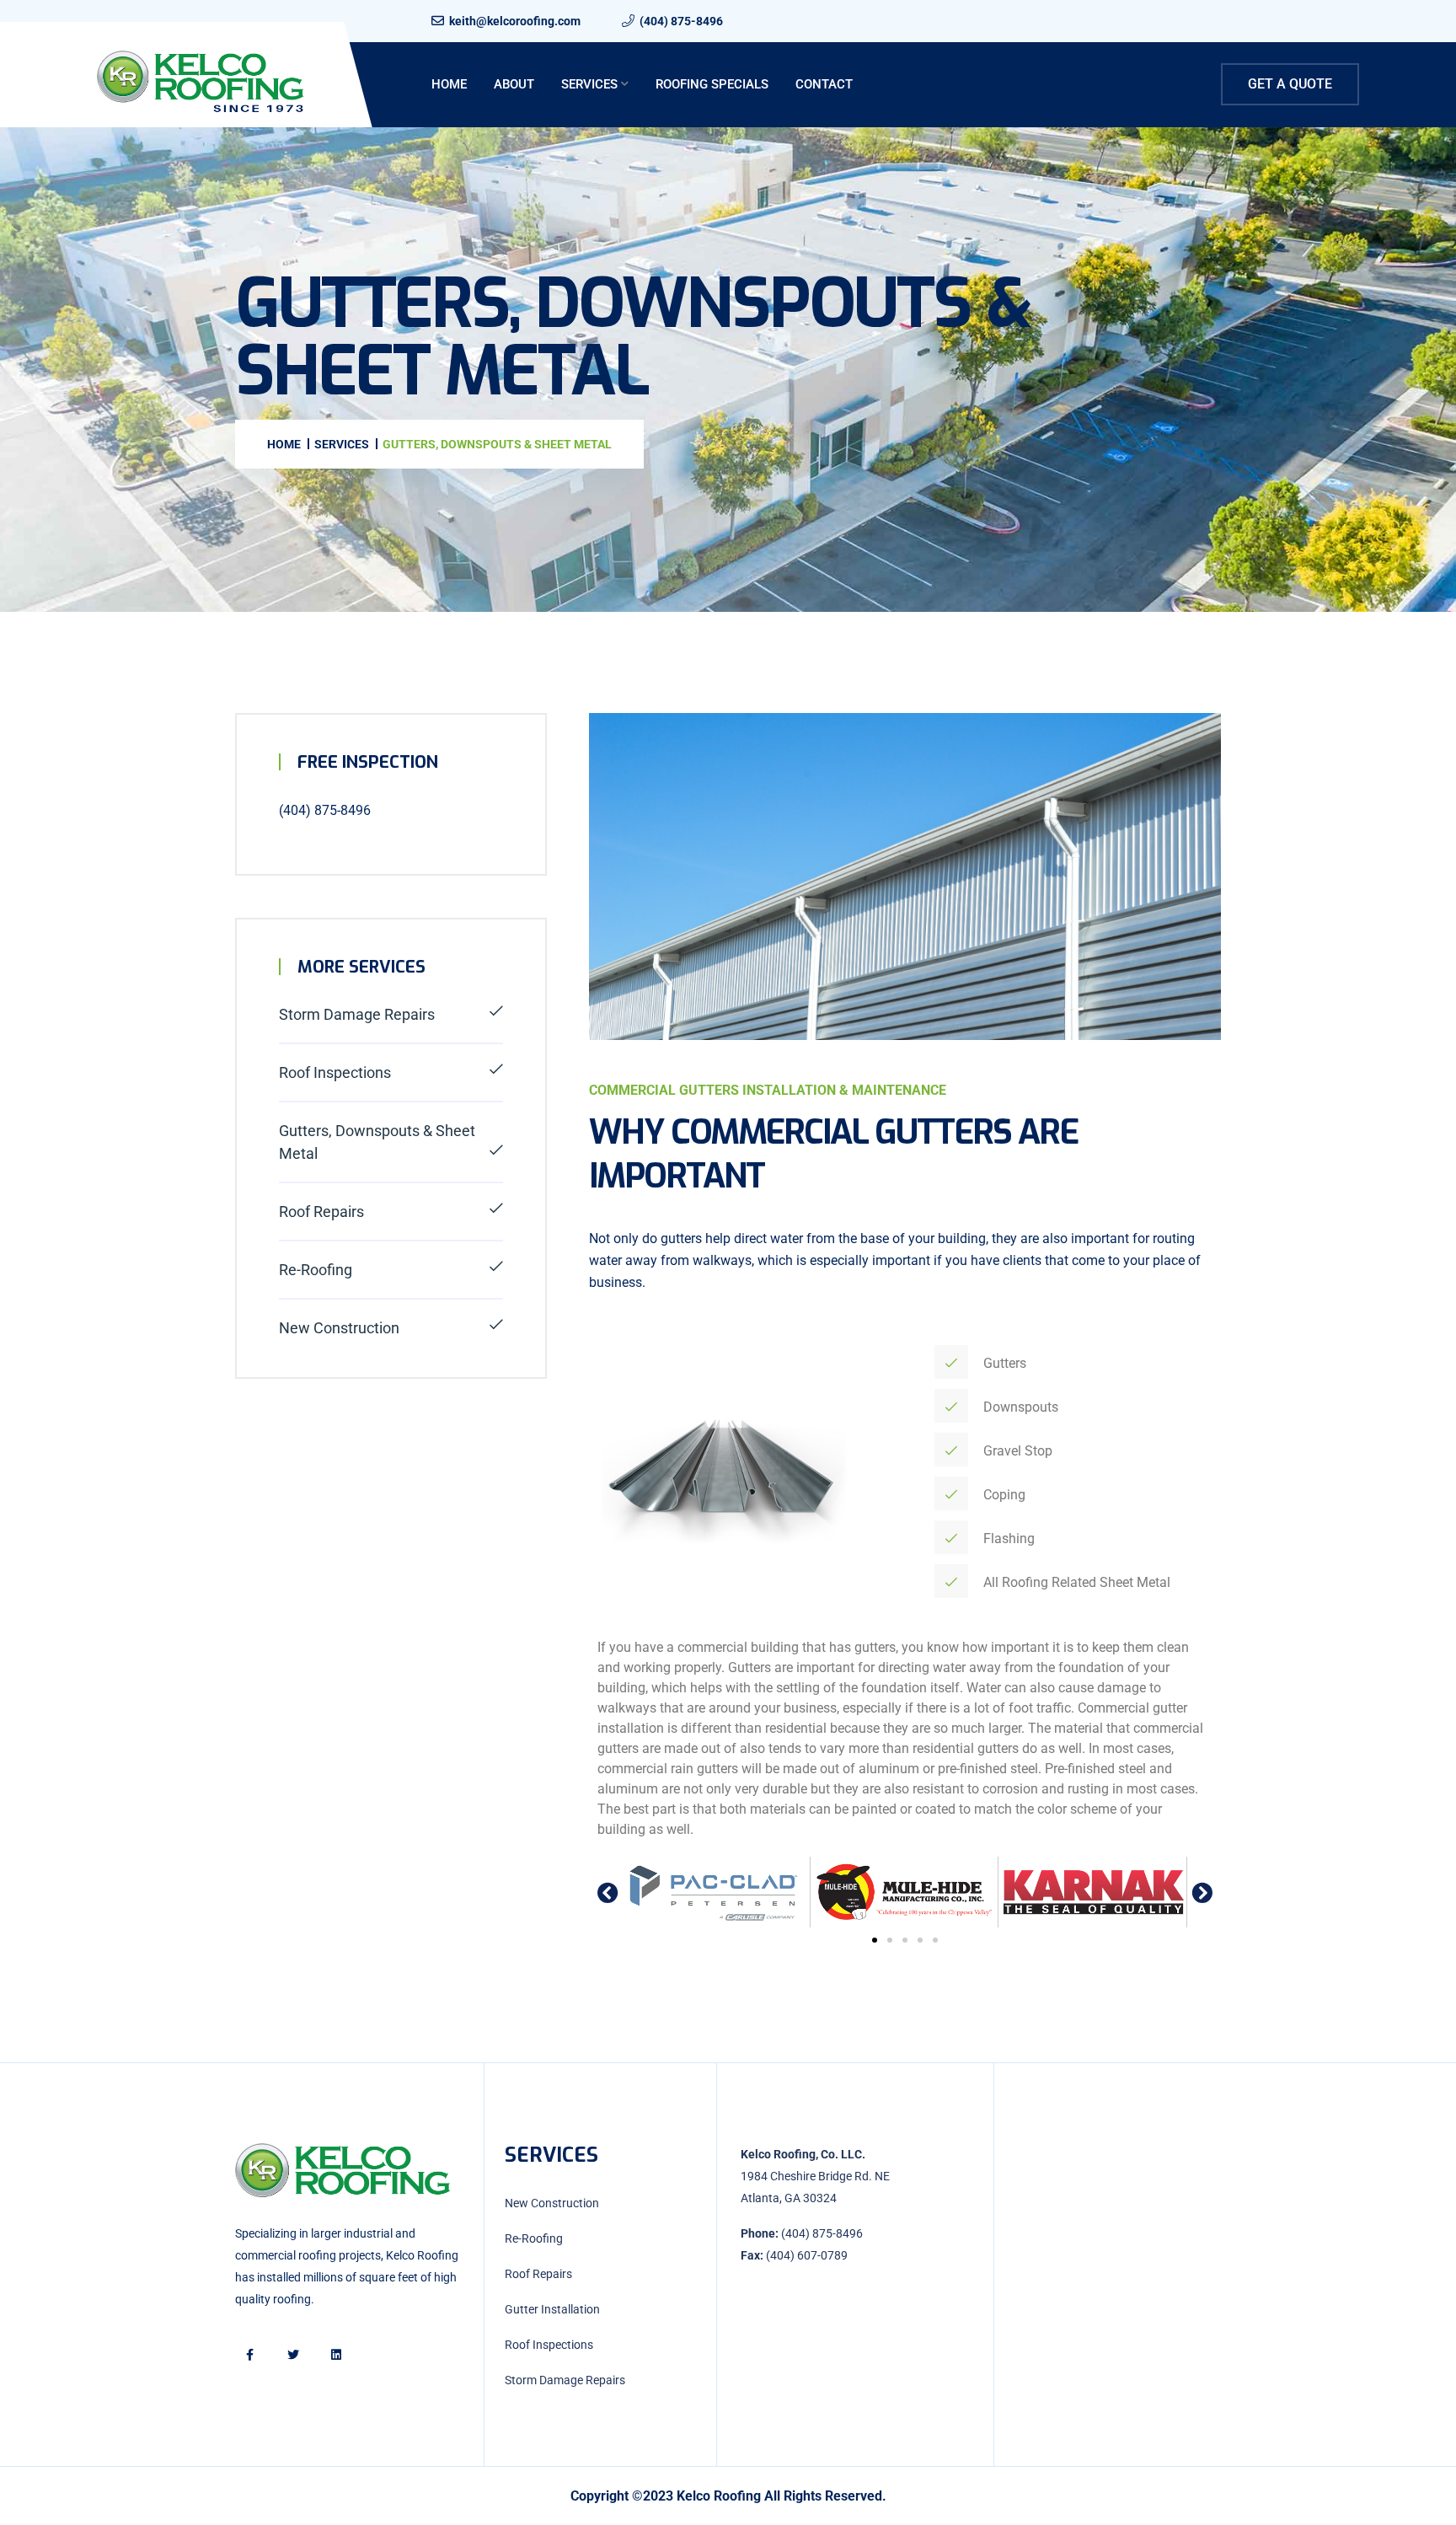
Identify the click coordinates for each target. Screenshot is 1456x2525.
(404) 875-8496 (681, 21)
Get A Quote (1290, 84)
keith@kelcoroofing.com (515, 21)
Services (589, 84)
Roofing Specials (712, 84)
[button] (608, 1892)
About (514, 84)
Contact (824, 84)
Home (449, 84)
